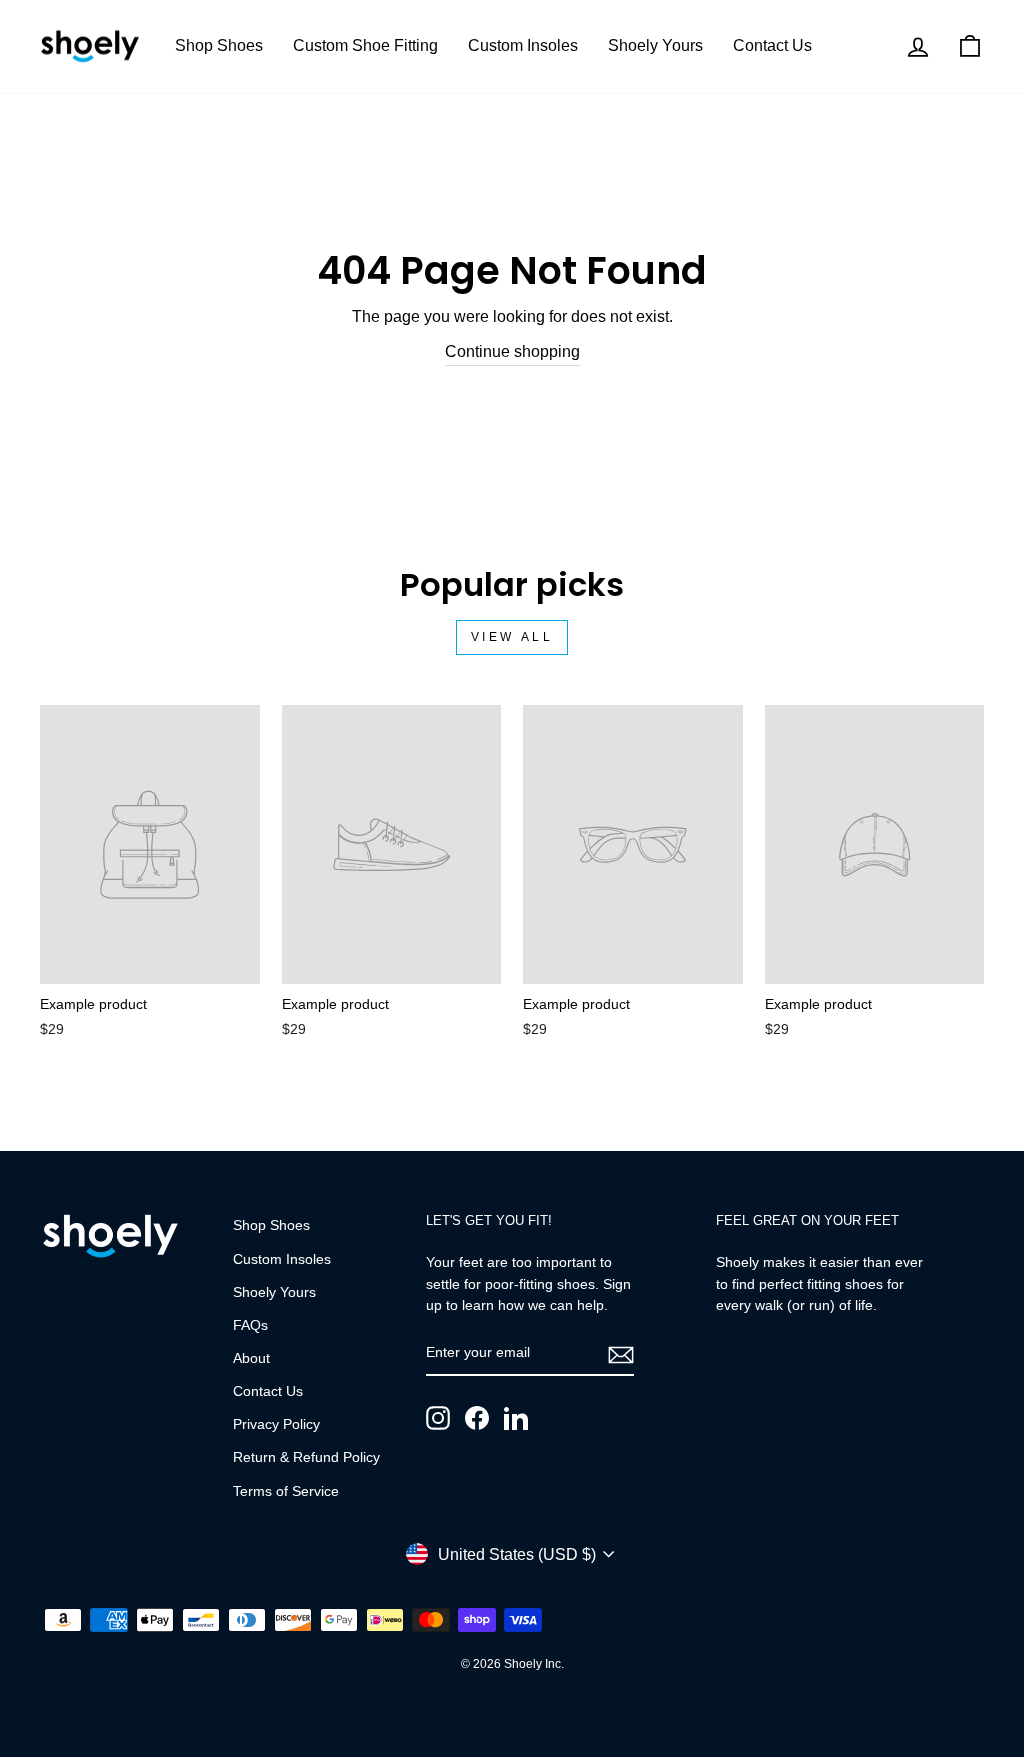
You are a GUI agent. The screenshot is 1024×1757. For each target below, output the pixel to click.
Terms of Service (286, 1491)
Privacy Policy (276, 1424)
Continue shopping (512, 351)
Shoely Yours (655, 45)
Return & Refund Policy (306, 1457)
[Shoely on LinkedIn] (516, 1418)
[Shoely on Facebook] (477, 1418)
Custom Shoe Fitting (365, 45)
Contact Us (772, 45)
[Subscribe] (621, 1354)
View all (512, 637)
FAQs (250, 1325)
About (251, 1358)
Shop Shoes (219, 45)
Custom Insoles (523, 45)
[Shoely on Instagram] (438, 1418)
